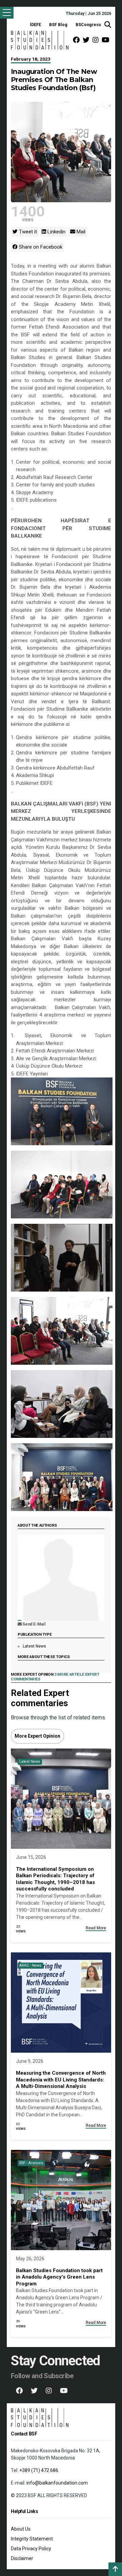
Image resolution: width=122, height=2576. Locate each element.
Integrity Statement (32, 2539)
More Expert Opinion (37, 1736)
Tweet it (27, 232)
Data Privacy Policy (31, 2549)
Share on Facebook (40, 247)
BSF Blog (58, 25)
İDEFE (35, 25)
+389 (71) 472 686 (39, 2470)
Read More (96, 1928)
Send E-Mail (34, 1624)
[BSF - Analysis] (61, 2200)
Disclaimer (22, 2558)
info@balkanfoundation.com (57, 2483)
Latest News (34, 1646)
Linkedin (56, 232)
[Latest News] (61, 1798)
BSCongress (88, 25)
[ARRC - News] (61, 2002)
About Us (21, 2529)
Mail (80, 232)
